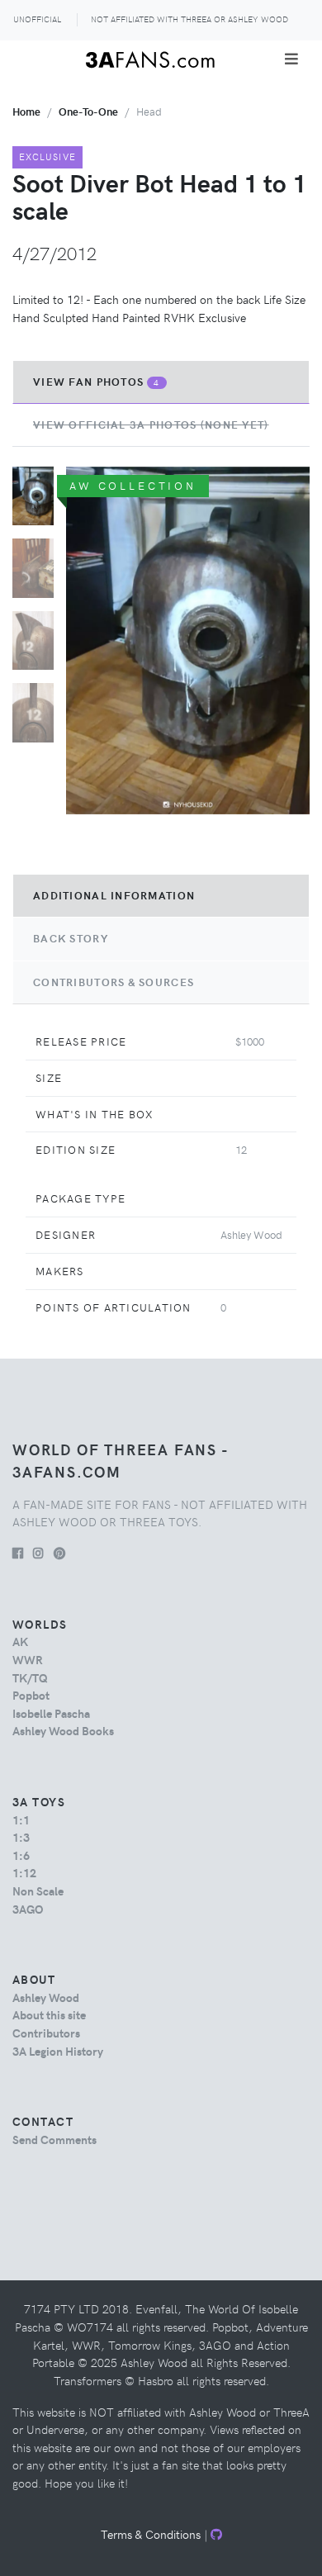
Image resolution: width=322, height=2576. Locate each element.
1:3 (21, 1837)
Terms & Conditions (151, 2534)
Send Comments (54, 2139)
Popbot (31, 1695)
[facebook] (18, 1553)
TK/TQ (30, 1677)
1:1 (21, 1819)
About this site (49, 2014)
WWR (28, 1659)
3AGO (28, 1909)
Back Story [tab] (71, 938)
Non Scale (38, 1890)
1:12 (24, 1872)
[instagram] (38, 1553)
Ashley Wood (46, 1997)
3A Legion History (58, 2051)
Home (26, 111)
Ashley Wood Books (63, 1730)
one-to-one (88, 111)
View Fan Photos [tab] (97, 382)
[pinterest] (59, 1553)
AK (20, 1641)
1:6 (21, 1855)
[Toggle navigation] (291, 59)
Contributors (46, 2033)
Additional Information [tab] (114, 895)
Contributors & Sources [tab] (114, 982)
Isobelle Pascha (51, 1713)
